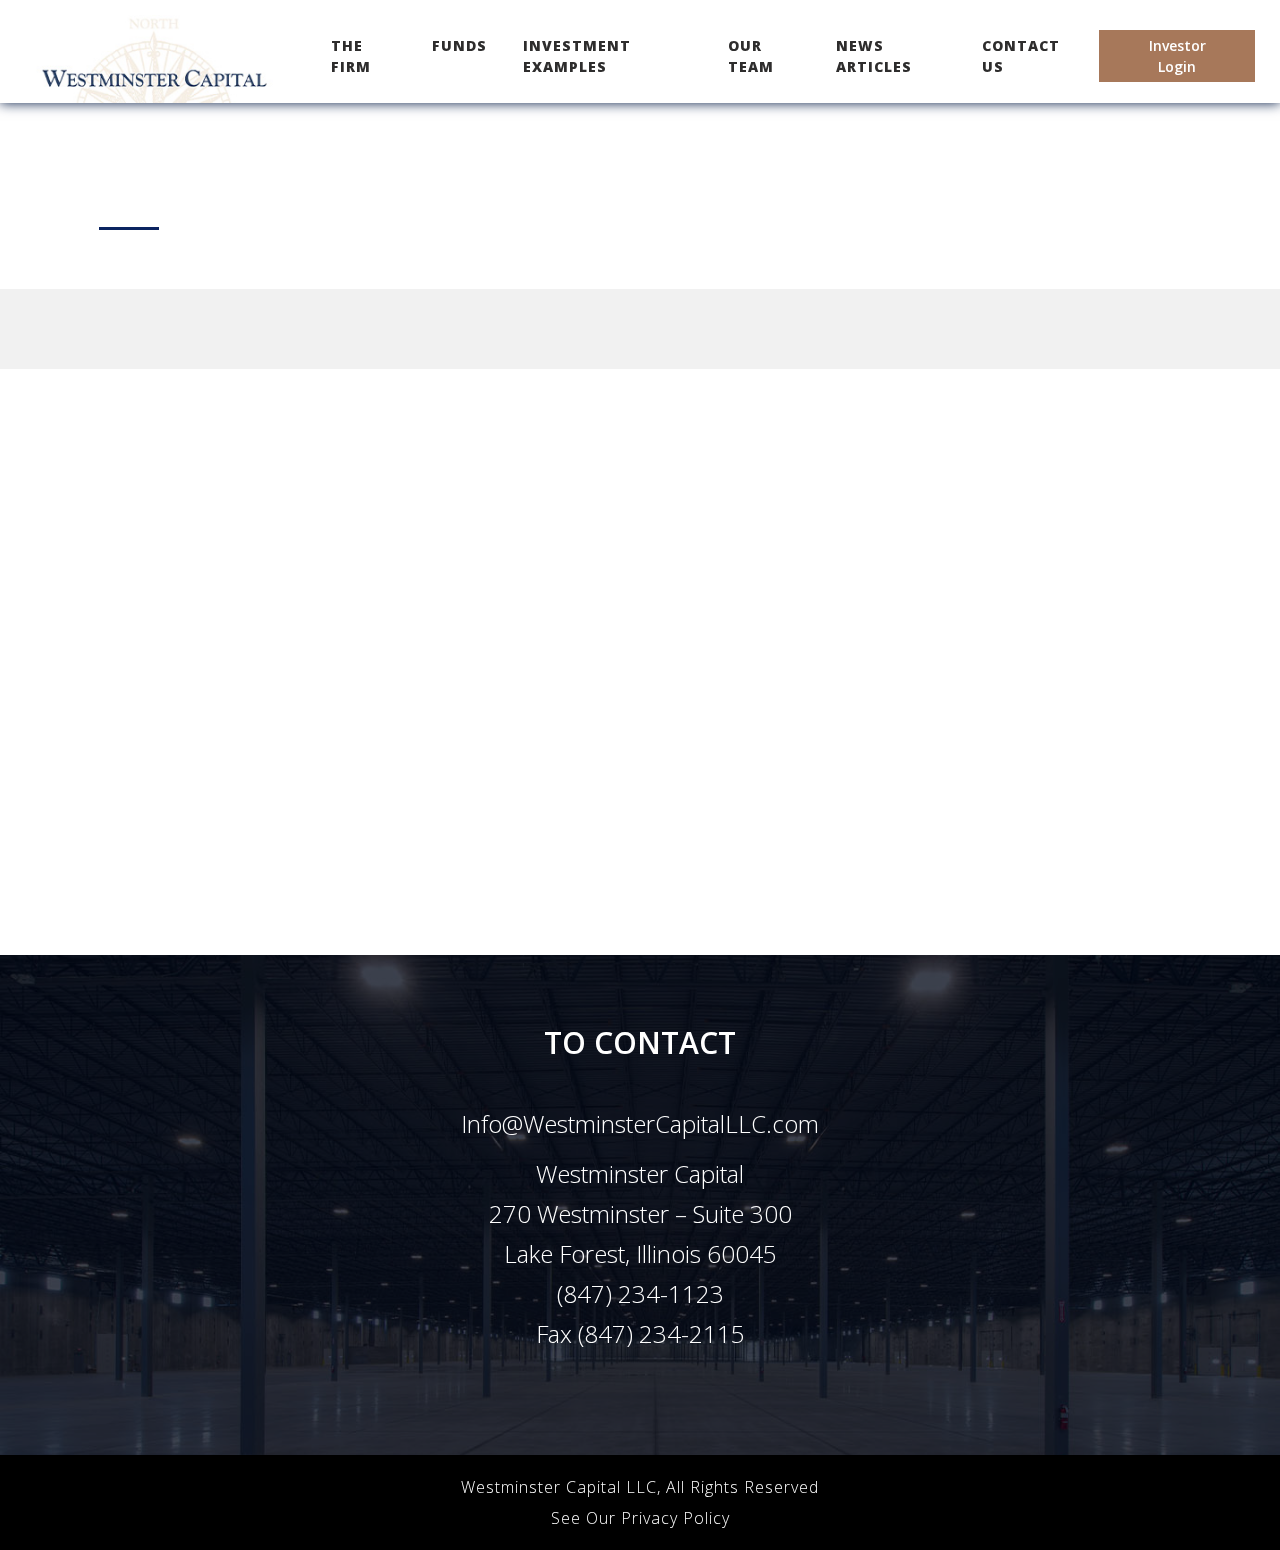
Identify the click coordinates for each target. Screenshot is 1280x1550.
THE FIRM (367, 56)
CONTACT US (1021, 56)
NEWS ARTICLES (874, 56)
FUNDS (459, 45)
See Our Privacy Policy (640, 1518)
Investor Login (1177, 56)
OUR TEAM (751, 56)
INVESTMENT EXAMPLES (577, 56)
